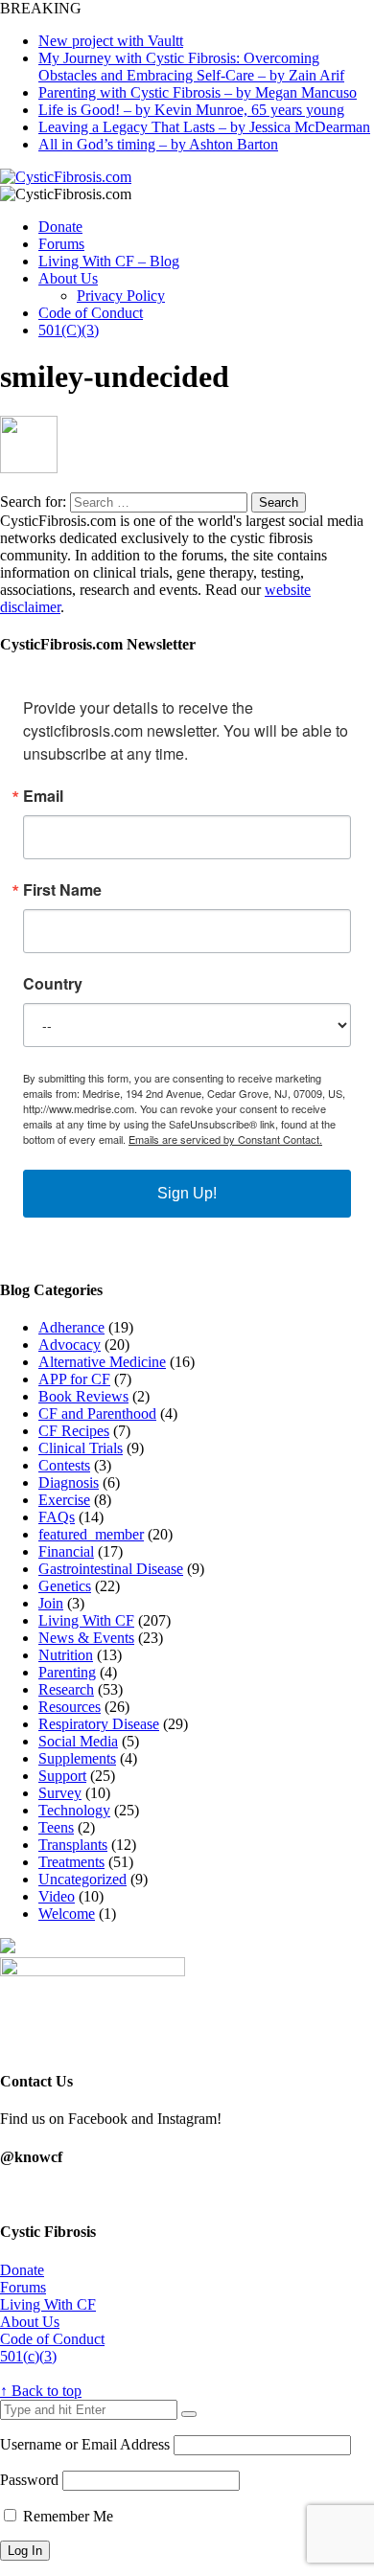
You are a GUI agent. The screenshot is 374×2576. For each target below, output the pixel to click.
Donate (60, 227)
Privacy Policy (121, 296)
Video (57, 1896)
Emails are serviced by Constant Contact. (225, 1139)
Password (29, 2480)
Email (43, 796)
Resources (70, 1707)
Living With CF (86, 1620)
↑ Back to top (41, 2391)
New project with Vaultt (111, 41)
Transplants (73, 1845)
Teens (56, 1827)
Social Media (78, 1741)
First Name (62, 890)
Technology (74, 1810)
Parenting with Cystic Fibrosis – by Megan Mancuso (198, 92)
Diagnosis (69, 1482)
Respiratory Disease (99, 1724)
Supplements (77, 1758)
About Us (68, 278)
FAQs (57, 1517)
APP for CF (74, 1379)
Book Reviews (83, 1396)
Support (62, 1776)
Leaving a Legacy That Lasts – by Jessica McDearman (204, 127)
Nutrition (66, 1655)
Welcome (67, 1914)
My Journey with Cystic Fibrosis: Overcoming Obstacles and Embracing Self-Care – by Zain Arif (191, 67)
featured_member (91, 1534)
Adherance (71, 1327)
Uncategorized (82, 1879)
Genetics (65, 1586)
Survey (60, 1793)
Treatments (71, 1862)
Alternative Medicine (102, 1362)
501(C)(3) (69, 330)
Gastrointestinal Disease (111, 1569)
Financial (66, 1551)
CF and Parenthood (97, 1413)
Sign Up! (187, 1193)
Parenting (67, 1672)
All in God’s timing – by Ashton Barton (158, 144)
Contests (64, 1465)
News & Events (86, 1638)
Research (66, 1689)
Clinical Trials (81, 1448)
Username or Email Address (85, 2444)
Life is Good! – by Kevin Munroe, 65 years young (191, 110)
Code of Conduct (91, 313)
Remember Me (66, 2516)
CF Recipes (74, 1431)
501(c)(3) (28, 2356)
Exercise (64, 1500)
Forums (61, 244)
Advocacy (70, 1345)
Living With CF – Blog (109, 261)
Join (51, 1603)
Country (53, 984)
